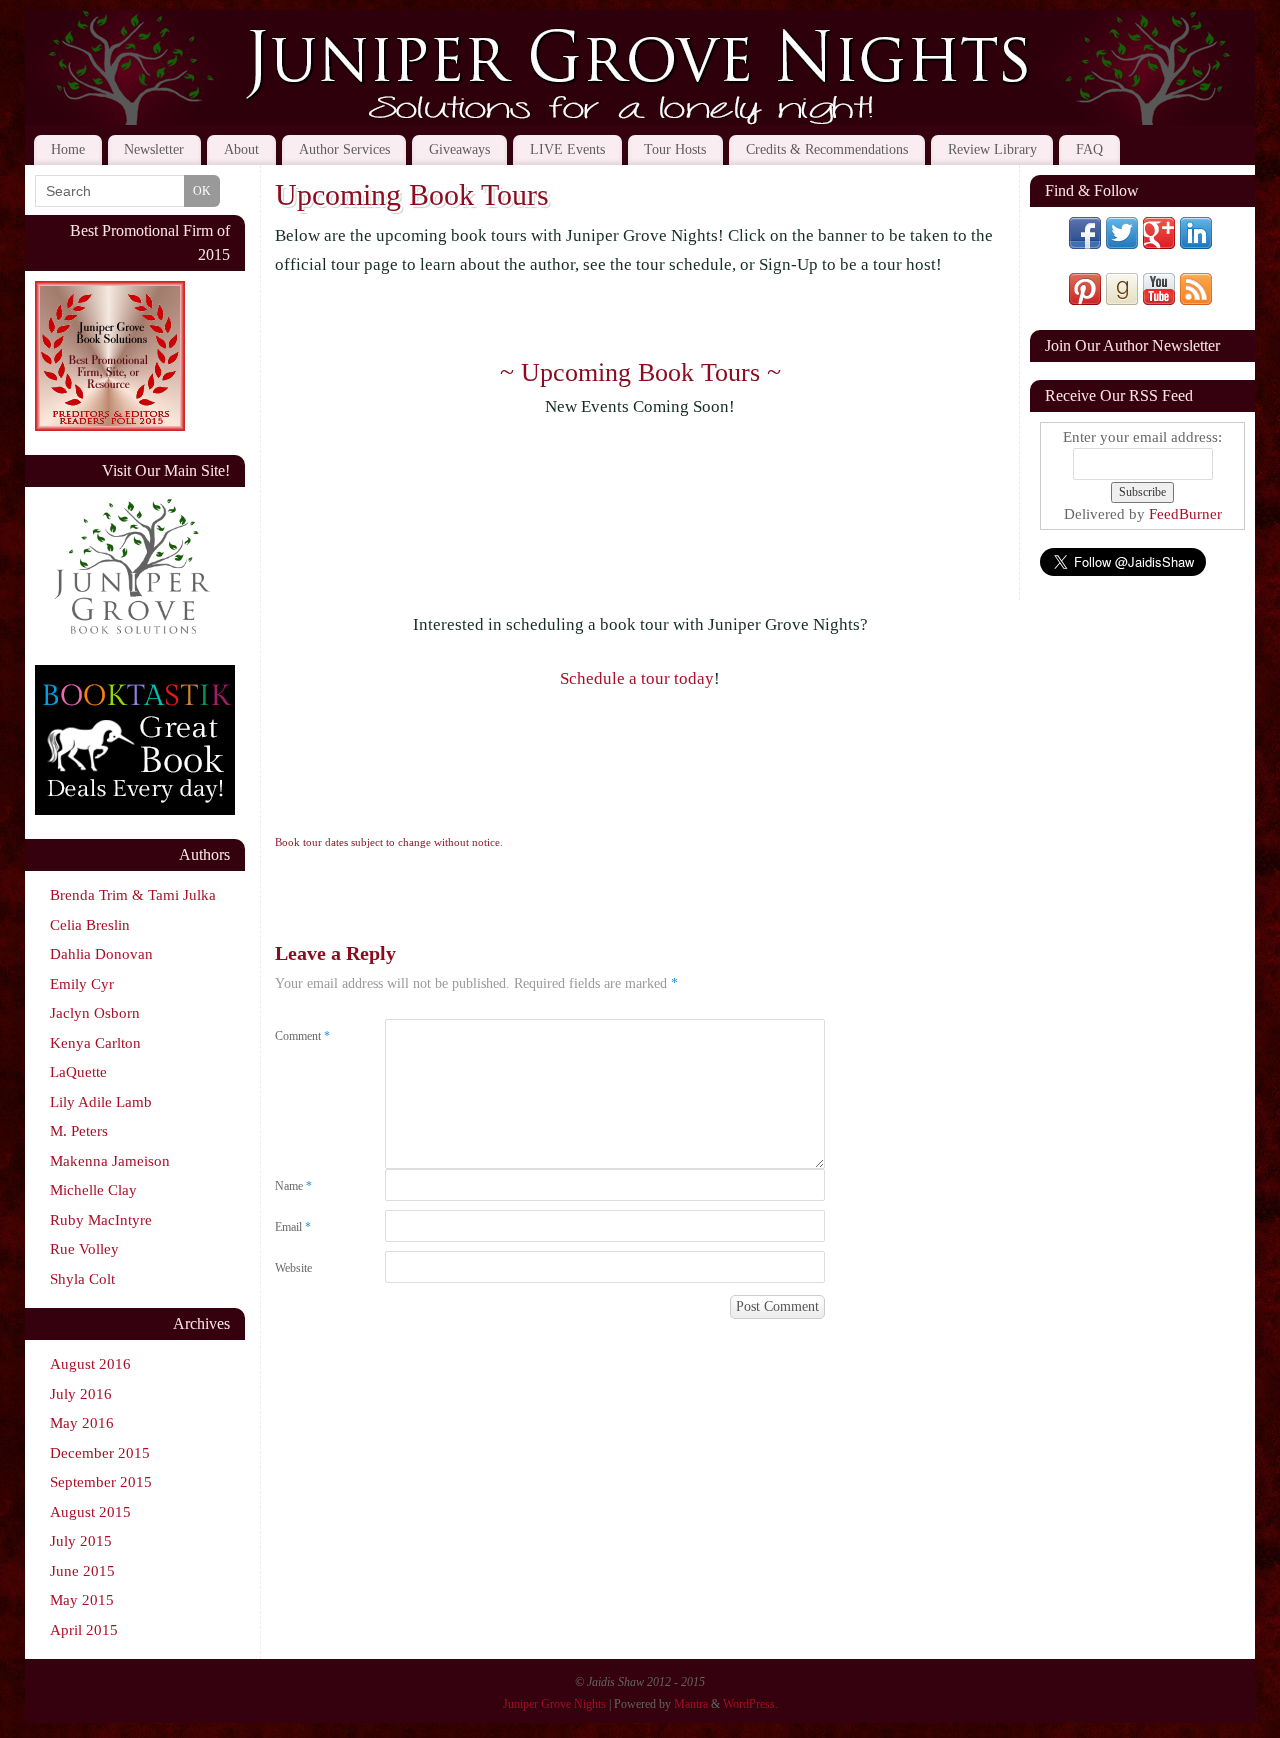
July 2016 (81, 1394)
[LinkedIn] (1196, 244)
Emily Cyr (82, 984)
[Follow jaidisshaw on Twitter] (1122, 244)
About (241, 149)
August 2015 (90, 1512)
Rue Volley (84, 1249)
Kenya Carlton (95, 1043)
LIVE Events (567, 149)
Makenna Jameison (110, 1161)
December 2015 (100, 1453)
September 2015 (101, 1482)
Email (293, 1227)
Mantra (691, 1704)
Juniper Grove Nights (554, 1704)
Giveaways (459, 149)
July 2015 (81, 1541)
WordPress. (750, 1704)
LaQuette (78, 1072)
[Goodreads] (1122, 300)
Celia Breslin (90, 925)
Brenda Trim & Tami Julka (133, 895)
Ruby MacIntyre (101, 1220)
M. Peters (79, 1131)
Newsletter (154, 149)
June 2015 (82, 1571)
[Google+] (1159, 244)
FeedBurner (1185, 514)
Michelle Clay (93, 1190)
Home (68, 149)
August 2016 (90, 1364)
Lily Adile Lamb (101, 1102)
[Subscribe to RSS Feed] (1196, 300)
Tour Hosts (675, 149)
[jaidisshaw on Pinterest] (1085, 300)
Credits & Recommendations (827, 149)
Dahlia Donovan (101, 954)
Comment (302, 1036)
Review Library (992, 149)
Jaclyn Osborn (95, 1013)
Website (293, 1268)
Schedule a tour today (637, 678)
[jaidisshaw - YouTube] (1159, 300)
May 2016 (82, 1423)
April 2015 (84, 1630)
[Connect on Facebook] (1085, 244)
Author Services (344, 149)
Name (293, 1186)
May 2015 (82, 1600)
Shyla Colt (82, 1279)
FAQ (1089, 149)
